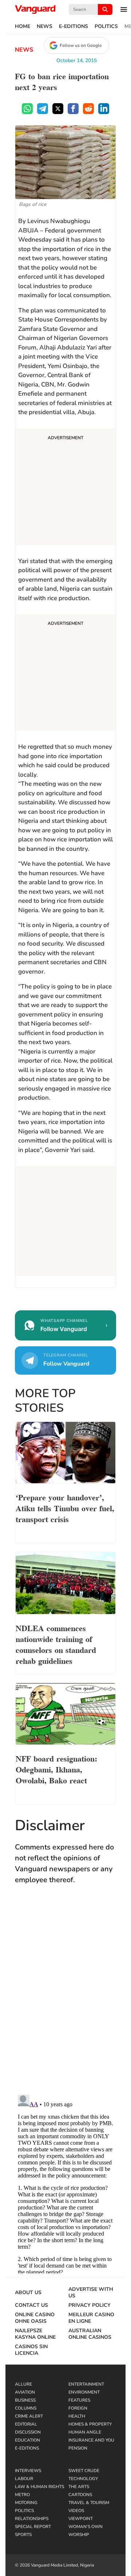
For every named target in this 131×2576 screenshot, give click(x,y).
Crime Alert (29, 2416)
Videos (76, 2511)
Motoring (26, 2503)
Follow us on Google (81, 45)
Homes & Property (90, 2424)
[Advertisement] (65, 488)
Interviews (28, 2471)
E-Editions (74, 27)
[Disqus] (65, 1997)
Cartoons (80, 2495)
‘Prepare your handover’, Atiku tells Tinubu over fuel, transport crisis (65, 1508)
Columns (26, 2408)
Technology (83, 2479)
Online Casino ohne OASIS (35, 2318)
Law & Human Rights (39, 2487)
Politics (106, 27)
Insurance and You (91, 2440)
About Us (28, 2293)
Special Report (33, 2527)
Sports (23, 2535)
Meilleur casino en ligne (91, 2318)
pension (78, 2448)
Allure (23, 2384)
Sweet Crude (84, 2471)
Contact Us (31, 2305)
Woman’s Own (86, 2527)
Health (77, 2416)
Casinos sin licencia (31, 2350)
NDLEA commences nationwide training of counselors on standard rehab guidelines (56, 1644)
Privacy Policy (90, 2305)
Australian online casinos (90, 2334)
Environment (84, 2392)
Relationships (32, 2519)
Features (79, 2400)
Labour (24, 2479)
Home (23, 27)
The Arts (79, 2487)
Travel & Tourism (89, 2503)
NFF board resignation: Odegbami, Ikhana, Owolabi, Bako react (56, 1769)
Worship (79, 2535)
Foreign (78, 2408)
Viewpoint (81, 2519)
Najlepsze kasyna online (35, 2334)
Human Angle (85, 2432)
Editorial (26, 2424)
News (45, 27)
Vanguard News (35, 9)
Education (27, 2440)
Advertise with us (91, 2293)
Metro (22, 2495)
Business (25, 2400)
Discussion (28, 2432)
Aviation (25, 2392)
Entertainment (86, 2384)
